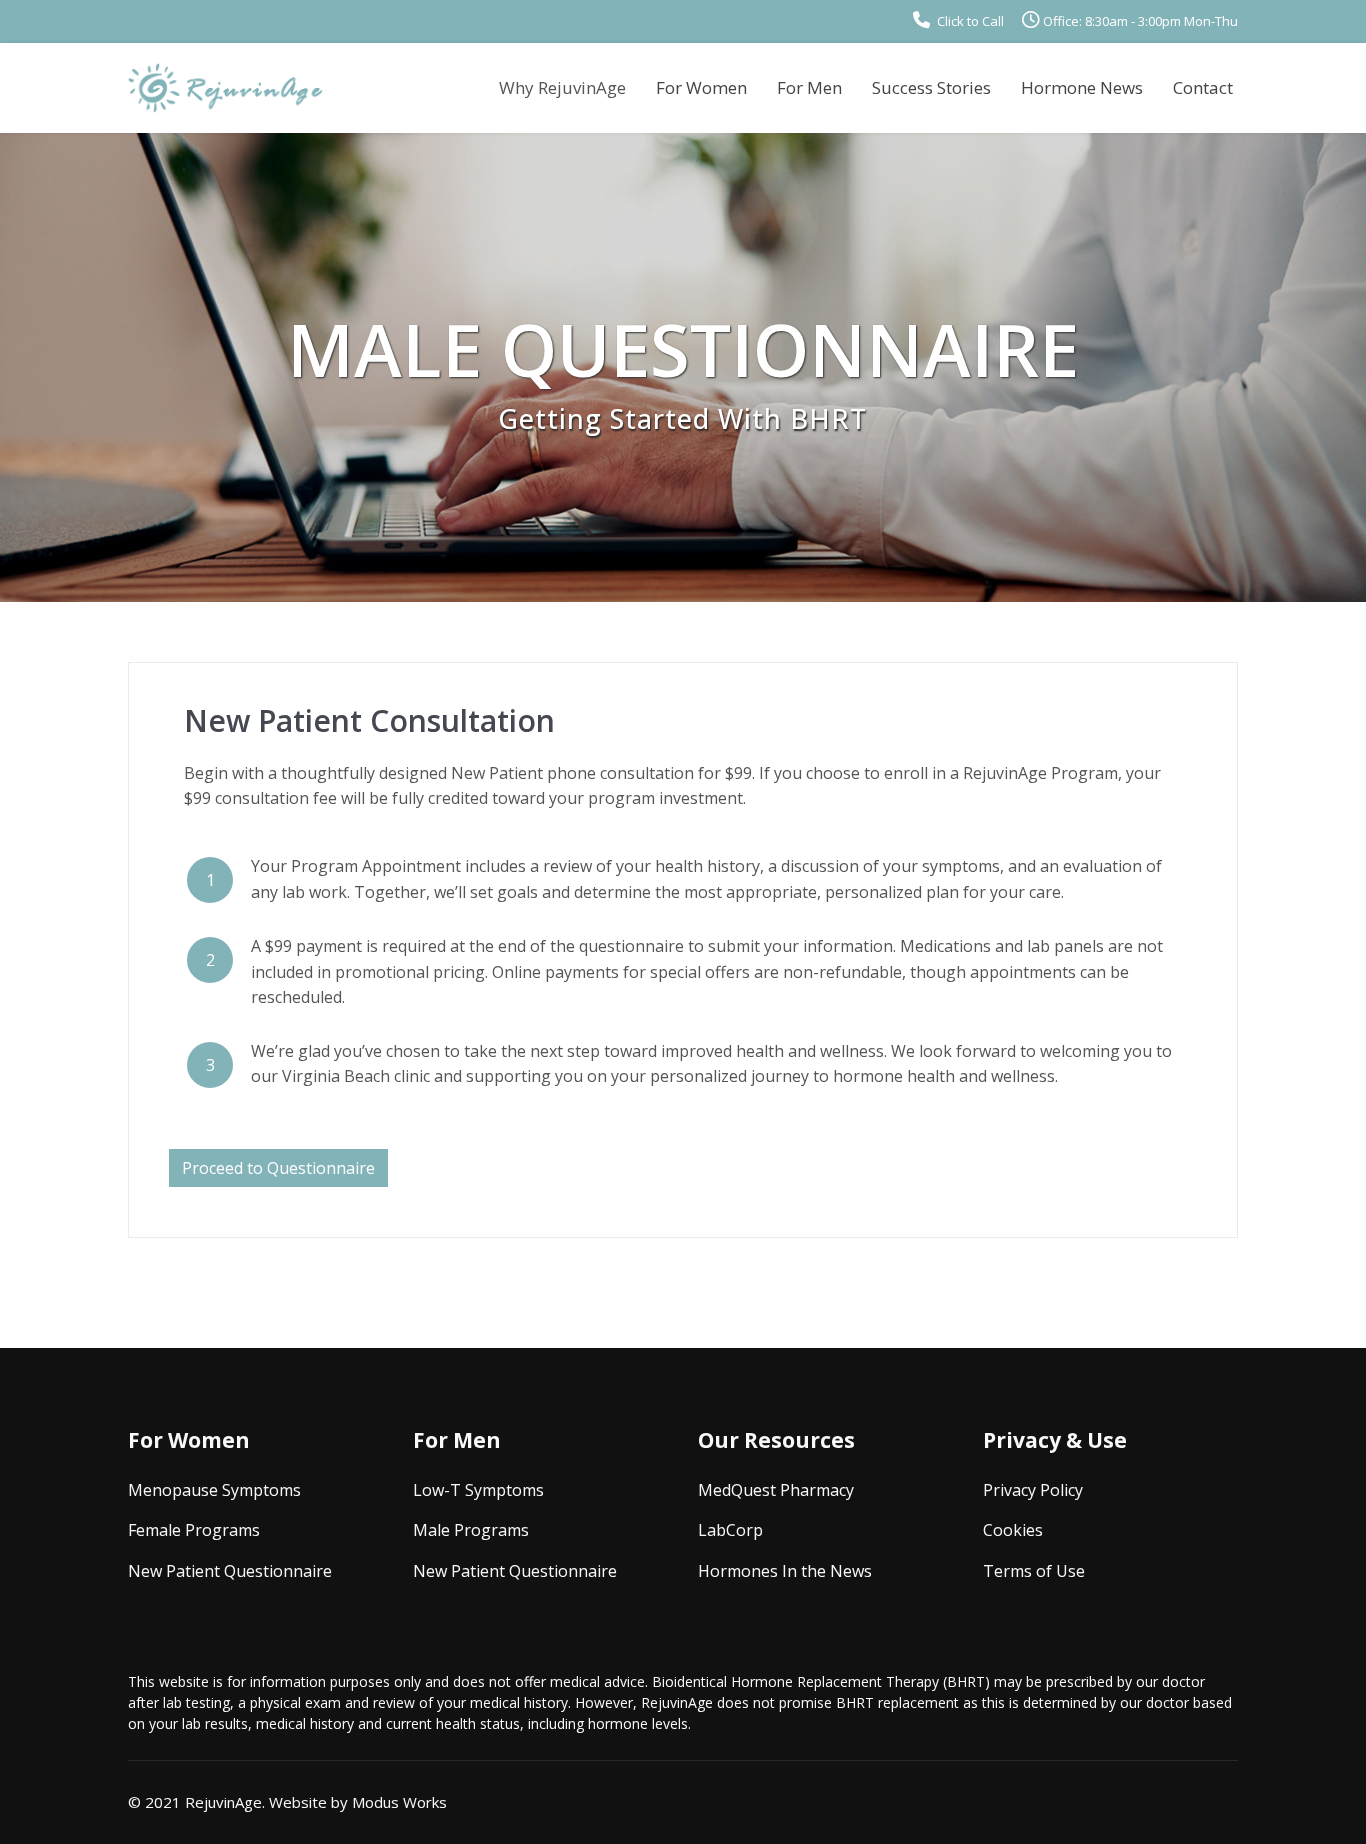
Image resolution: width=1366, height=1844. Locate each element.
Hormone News (1082, 87)
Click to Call (969, 21)
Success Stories (931, 87)
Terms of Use (1034, 1571)
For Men (809, 87)
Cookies (1013, 1530)
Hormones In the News (785, 1571)
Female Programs (194, 1530)
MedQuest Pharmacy (776, 1490)
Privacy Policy (1033, 1490)
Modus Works (399, 1802)
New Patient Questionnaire (230, 1571)
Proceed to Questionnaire (278, 1168)
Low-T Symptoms (478, 1490)
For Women (701, 87)
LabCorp (730, 1530)
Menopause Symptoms (214, 1490)
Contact (1203, 87)
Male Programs (471, 1530)
